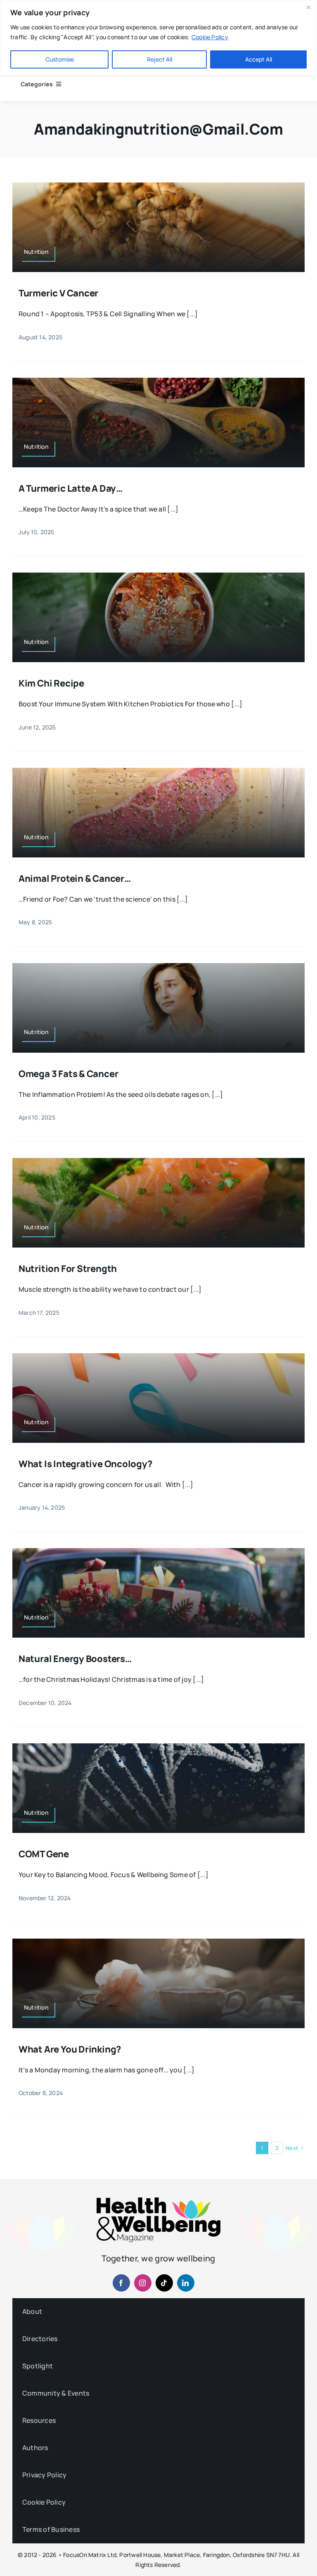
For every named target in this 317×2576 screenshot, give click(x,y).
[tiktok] (164, 2283)
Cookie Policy (210, 37)
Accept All (259, 59)
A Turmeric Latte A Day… (71, 488)
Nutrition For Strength (68, 1269)
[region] (158, 38)
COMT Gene (44, 1854)
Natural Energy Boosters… (75, 1659)
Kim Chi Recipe (51, 683)
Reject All (160, 59)
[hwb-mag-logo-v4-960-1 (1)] (158, 2201)
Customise (60, 59)
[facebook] (121, 2283)
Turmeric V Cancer (58, 293)
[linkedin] (186, 2283)
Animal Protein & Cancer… (75, 878)
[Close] (308, 7)
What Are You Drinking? (71, 2049)
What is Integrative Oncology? (85, 1464)
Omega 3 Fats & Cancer (68, 1074)
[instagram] (143, 2283)
